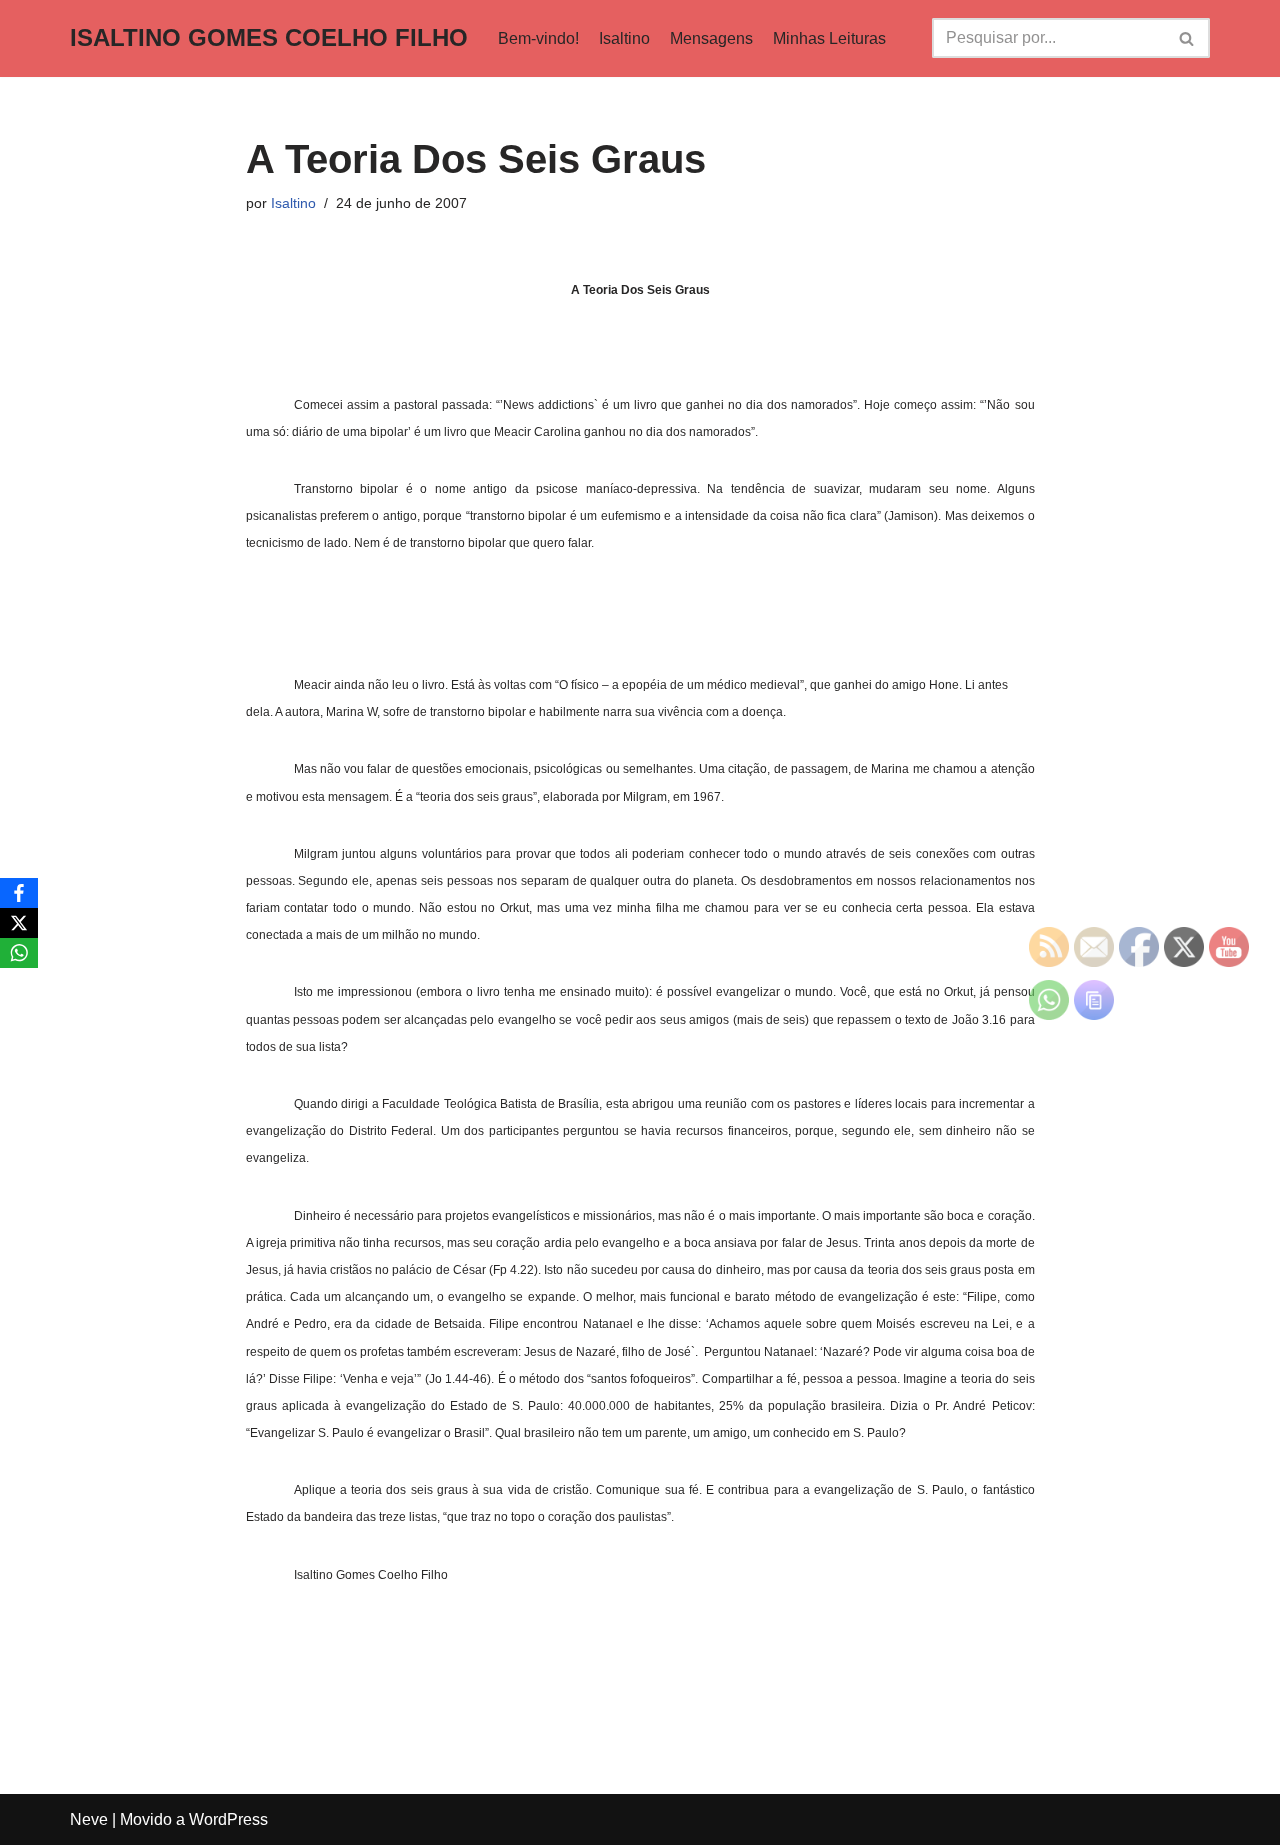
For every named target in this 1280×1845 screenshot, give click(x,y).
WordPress (228, 1819)
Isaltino (624, 38)
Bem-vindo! (538, 38)
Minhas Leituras (829, 38)
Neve (89, 1819)
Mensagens (711, 38)
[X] (19, 923)
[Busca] (1187, 38)
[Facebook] (19, 893)
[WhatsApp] (19, 953)
